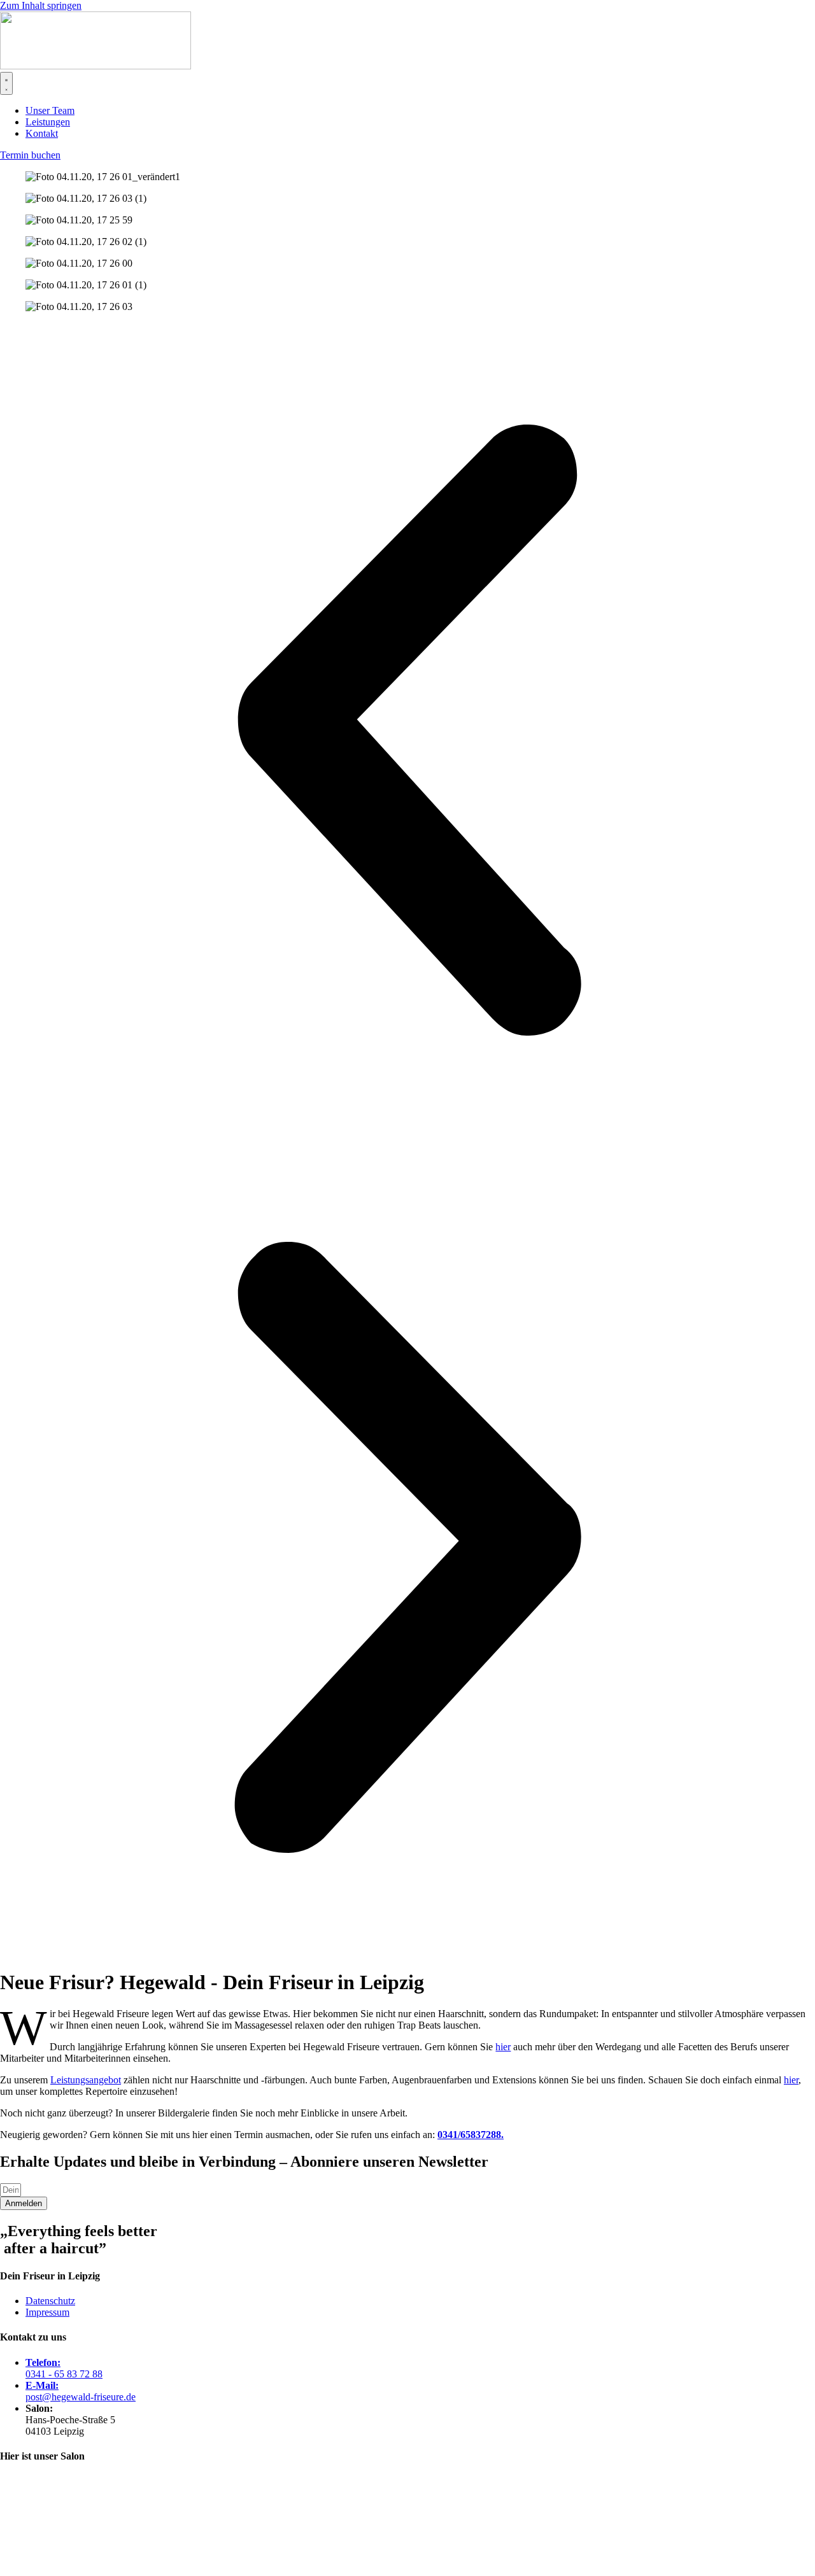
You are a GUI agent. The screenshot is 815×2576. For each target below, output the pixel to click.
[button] (407, 731)
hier (503, 2047)
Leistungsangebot (86, 2080)
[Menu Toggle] (6, 83)
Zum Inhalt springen (41, 5)
